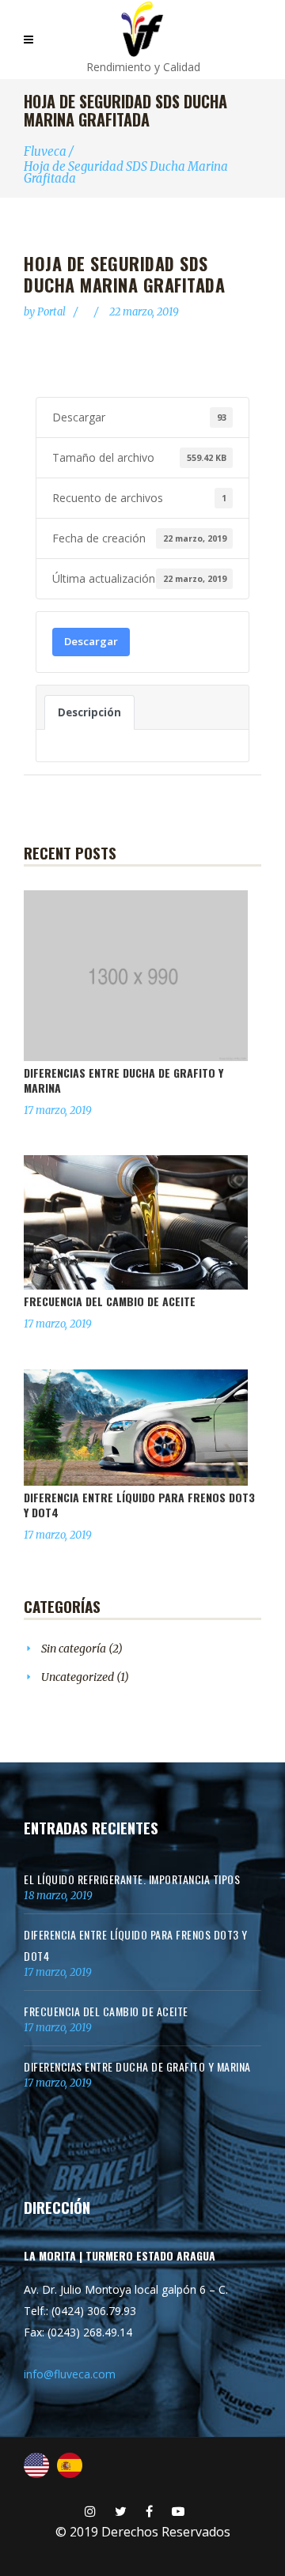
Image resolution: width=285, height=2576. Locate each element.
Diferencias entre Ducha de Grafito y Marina (123, 1080)
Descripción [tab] (89, 712)
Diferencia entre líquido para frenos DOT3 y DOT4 (139, 1505)
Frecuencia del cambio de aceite (110, 1301)
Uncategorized (78, 1677)
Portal (53, 312)
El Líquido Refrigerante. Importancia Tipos (132, 1879)
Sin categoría (74, 1649)
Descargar (91, 641)
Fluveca (45, 151)
